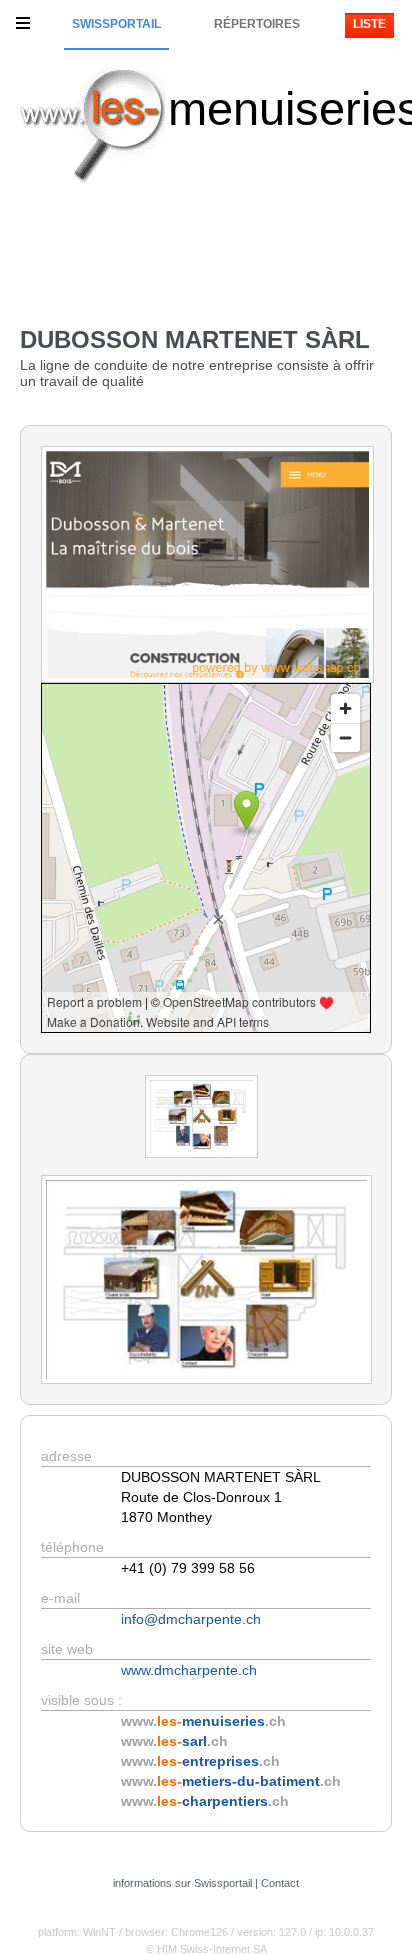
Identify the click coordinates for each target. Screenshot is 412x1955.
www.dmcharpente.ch (189, 1670)
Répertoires (257, 24)
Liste (369, 24)
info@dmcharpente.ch (191, 1619)
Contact (280, 1883)
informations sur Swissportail (182, 1883)
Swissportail (116, 24)
